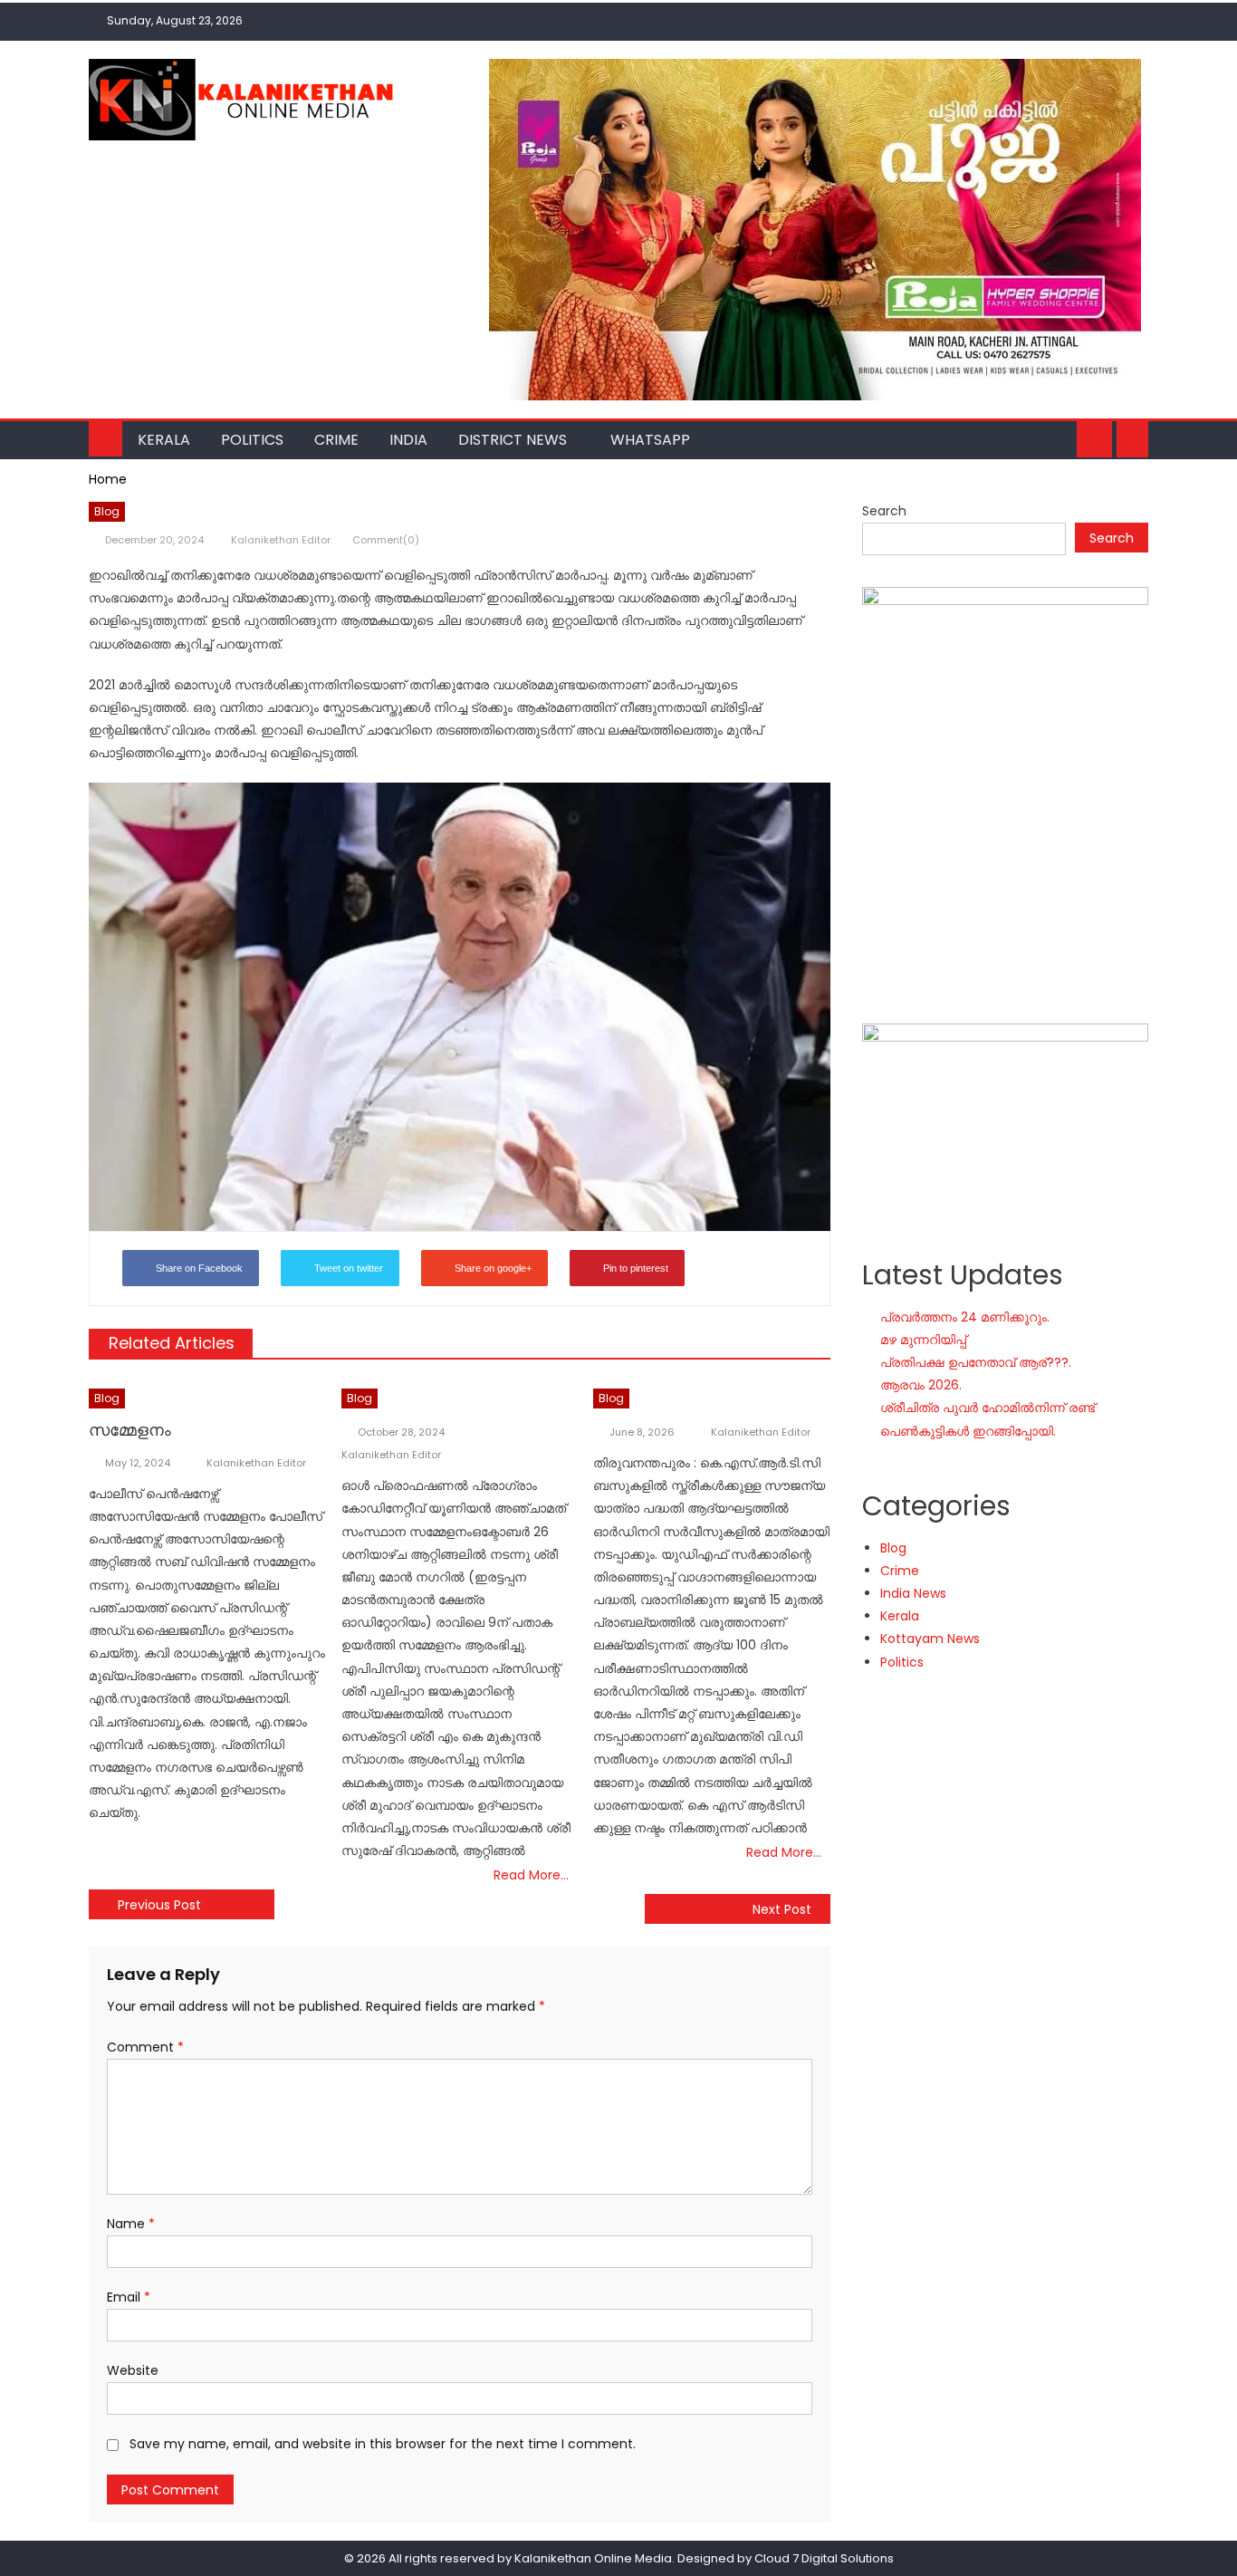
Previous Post (159, 1905)
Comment (145, 2047)
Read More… (531, 1875)
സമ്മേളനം (130, 1430)
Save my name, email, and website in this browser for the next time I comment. (383, 2444)
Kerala (164, 440)
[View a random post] (1132, 439)
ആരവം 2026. (921, 1385)
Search (884, 511)
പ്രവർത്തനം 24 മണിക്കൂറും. (965, 1317)
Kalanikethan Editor (281, 540)
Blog (107, 511)
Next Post (782, 1909)
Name (131, 2224)
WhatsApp (650, 440)
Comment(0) (386, 540)
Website (133, 2370)
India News (913, 1593)
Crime (336, 440)
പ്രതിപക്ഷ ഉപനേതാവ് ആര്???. (976, 1362)
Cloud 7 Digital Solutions (824, 2558)
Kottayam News (930, 1639)
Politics (252, 440)
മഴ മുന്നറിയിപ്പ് (923, 1340)
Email (129, 2297)
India (408, 440)
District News (513, 440)
